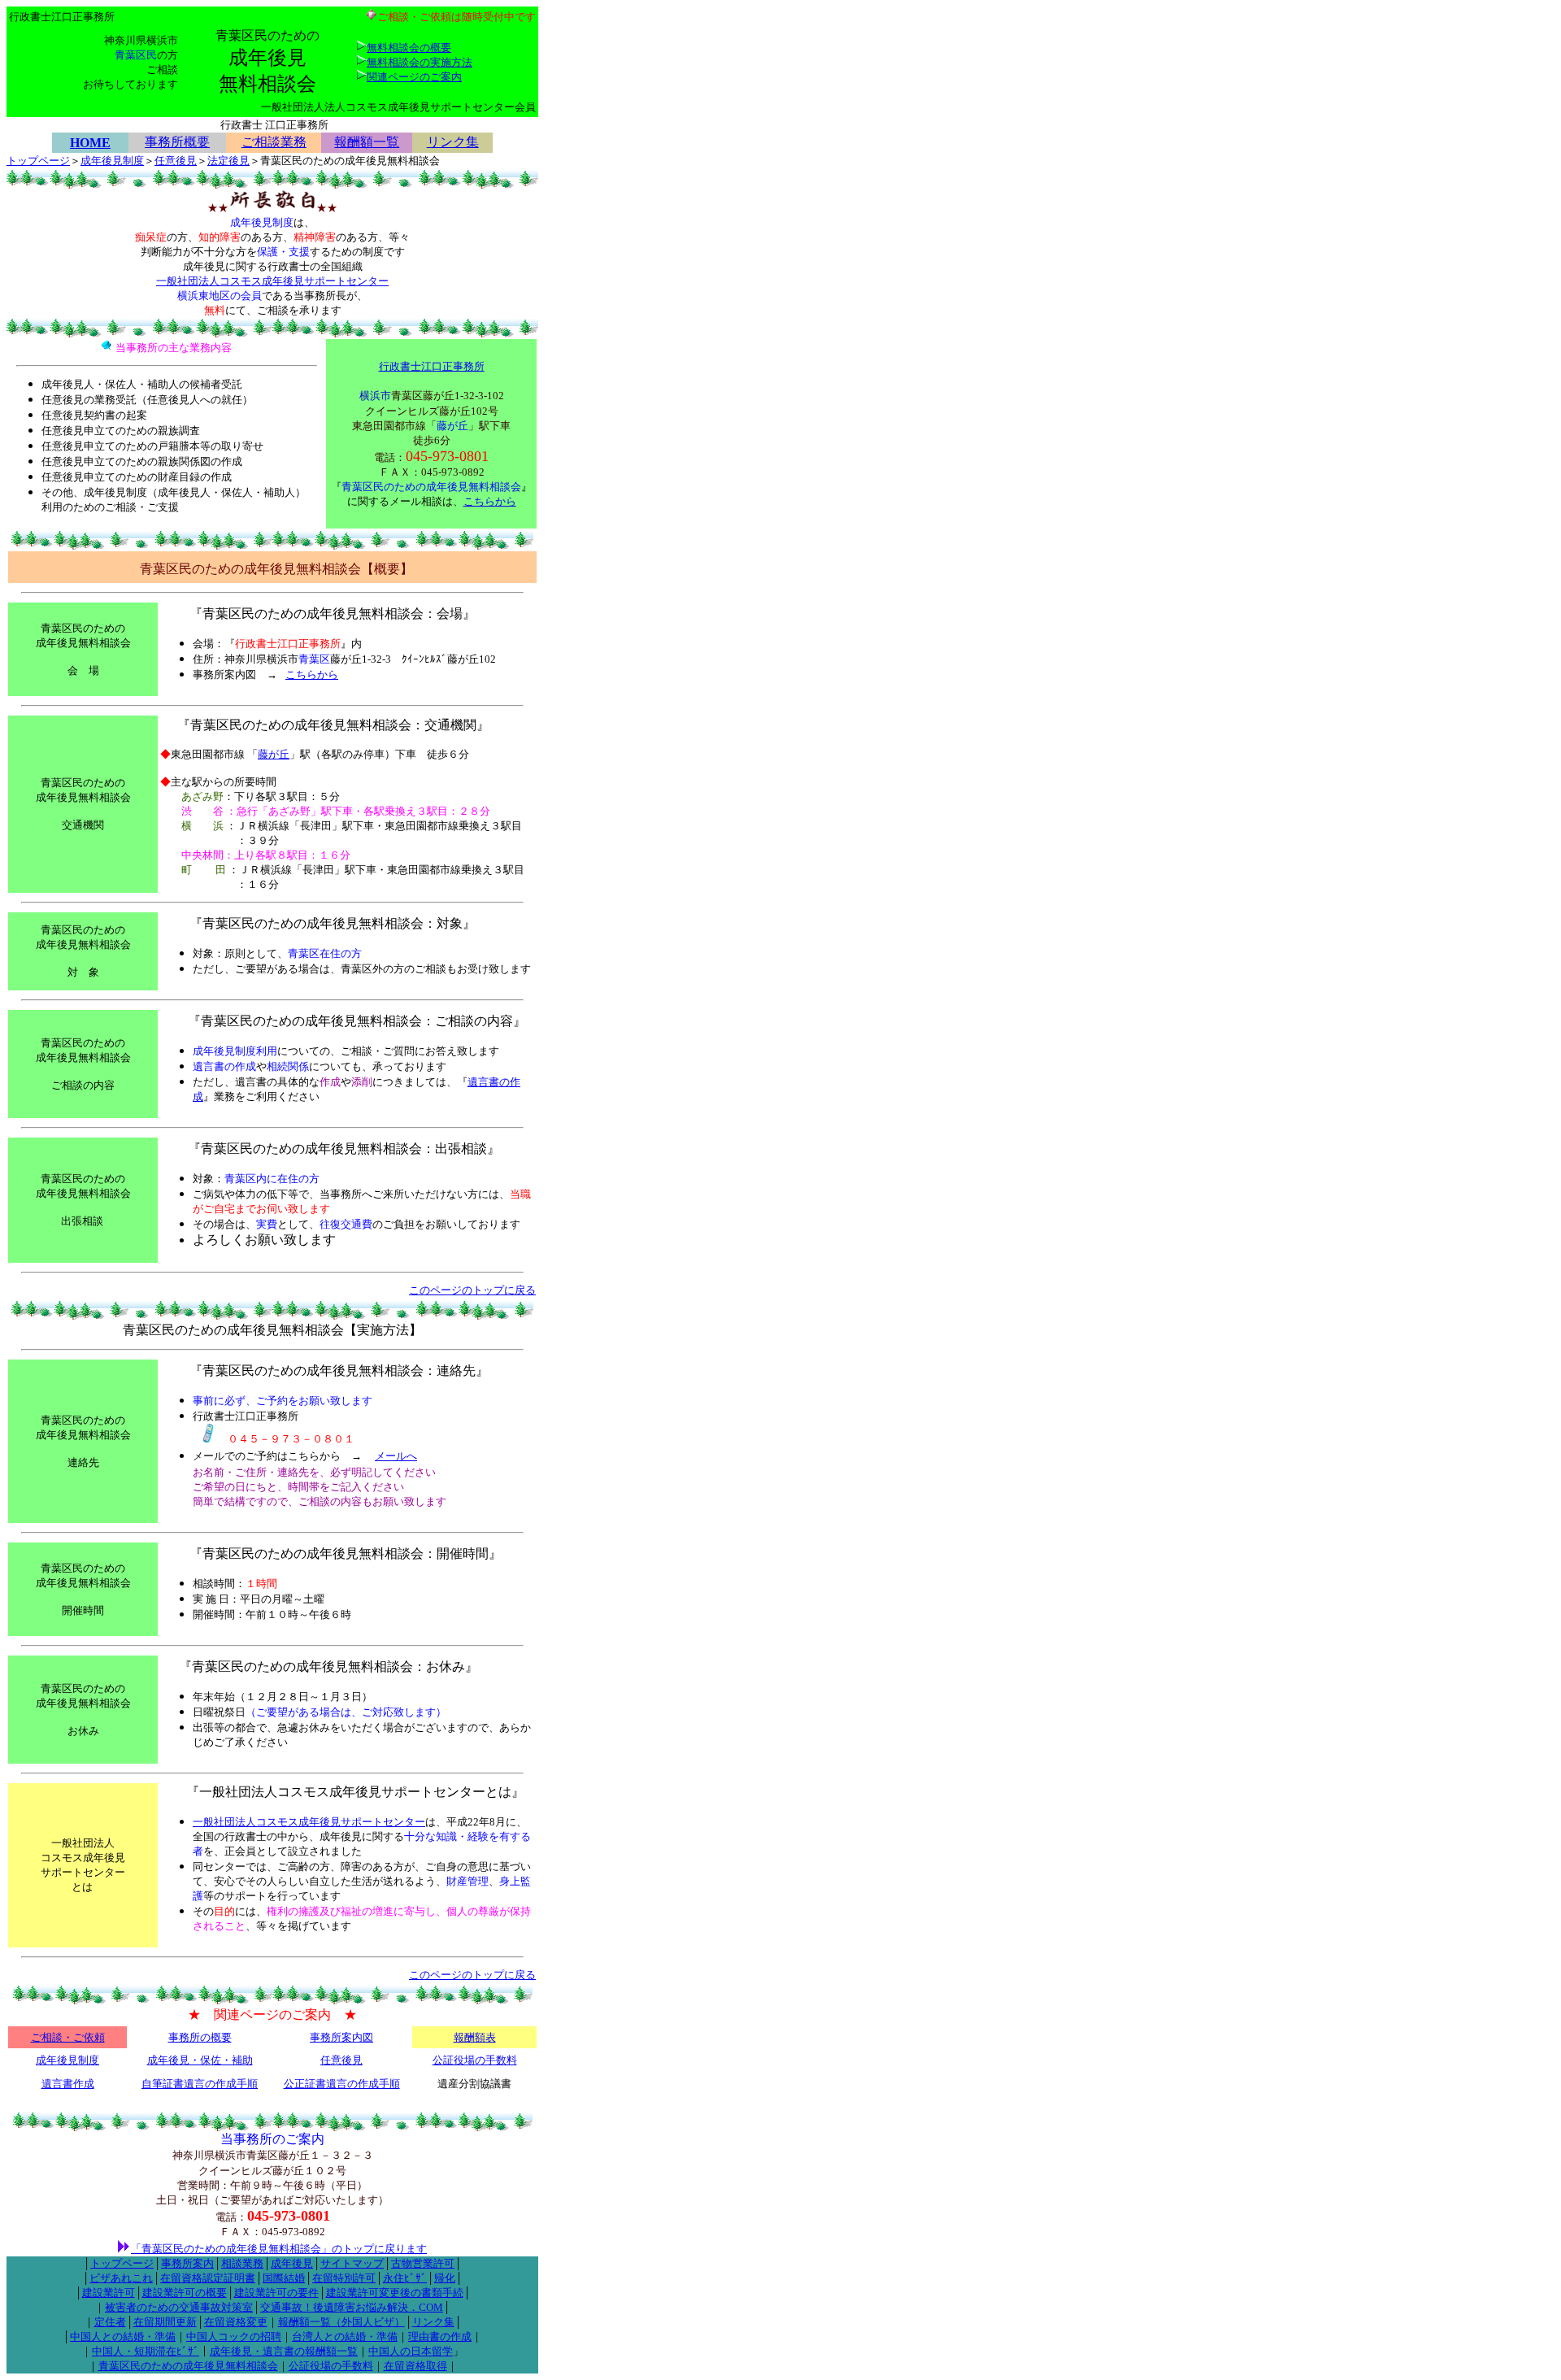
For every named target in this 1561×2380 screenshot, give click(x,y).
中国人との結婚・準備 (123, 2336)
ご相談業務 (274, 142)
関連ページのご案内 (414, 77)
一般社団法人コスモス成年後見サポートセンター (272, 281)
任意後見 (176, 161)
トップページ (38, 161)
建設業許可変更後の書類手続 (395, 2293)
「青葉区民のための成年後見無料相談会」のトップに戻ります (279, 2249)
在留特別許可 (344, 2278)
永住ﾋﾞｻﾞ (405, 2278)
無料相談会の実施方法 (420, 62)
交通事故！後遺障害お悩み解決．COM (352, 2307)
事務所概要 (177, 142)
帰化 (445, 2278)
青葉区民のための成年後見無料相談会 (188, 2366)
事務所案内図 (341, 2037)
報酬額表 (475, 2037)
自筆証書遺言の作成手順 (200, 2084)
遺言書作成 (68, 2084)
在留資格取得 (415, 2366)
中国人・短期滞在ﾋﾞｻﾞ (146, 2351)
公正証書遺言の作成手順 (342, 2084)
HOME (90, 143)
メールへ (396, 1456)
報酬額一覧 (367, 142)
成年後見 (292, 2263)
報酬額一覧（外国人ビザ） (341, 2322)
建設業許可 (109, 2293)
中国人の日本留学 (411, 2351)
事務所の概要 (200, 2037)
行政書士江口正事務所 (432, 366)
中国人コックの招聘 (234, 2336)
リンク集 (453, 142)
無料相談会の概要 (409, 48)
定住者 (110, 2322)
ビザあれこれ (121, 2278)
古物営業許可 (423, 2263)
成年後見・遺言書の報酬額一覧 (284, 2351)
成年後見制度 (112, 161)
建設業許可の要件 (276, 2293)
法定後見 (228, 161)
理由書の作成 (440, 2336)
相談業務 (242, 2263)
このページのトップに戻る (472, 1290)
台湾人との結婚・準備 (345, 2336)
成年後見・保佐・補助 (200, 2060)
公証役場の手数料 (475, 2060)
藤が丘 (274, 754)
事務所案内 (187, 2263)
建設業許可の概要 (185, 2293)
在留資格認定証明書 (208, 2278)
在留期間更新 (165, 2322)
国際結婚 (284, 2278)
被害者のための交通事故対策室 (179, 2307)
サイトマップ (352, 2263)
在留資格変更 (236, 2322)
